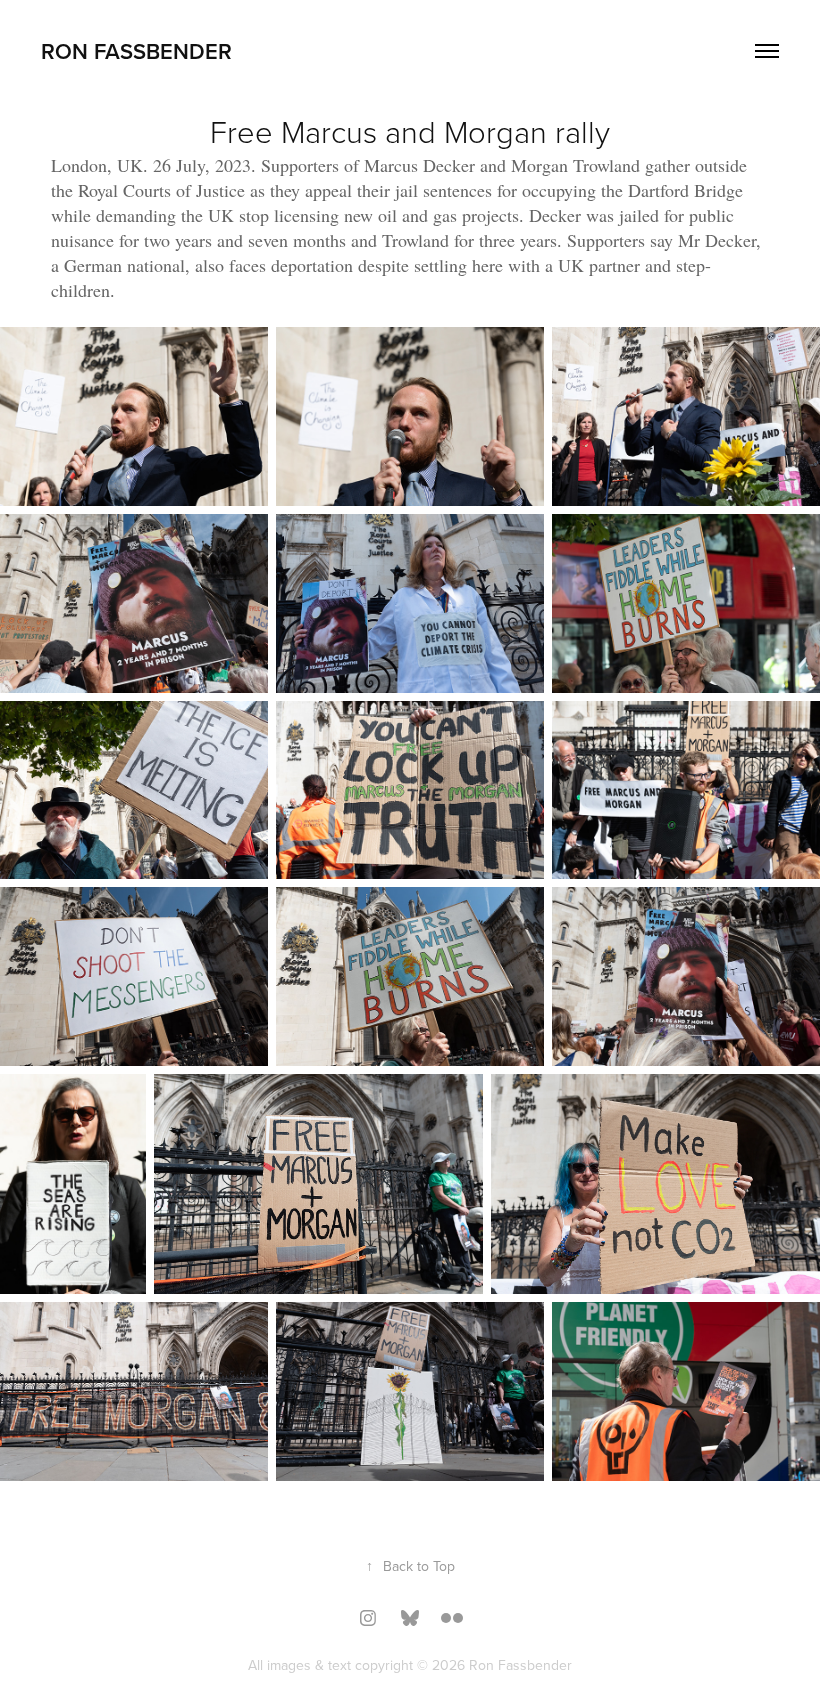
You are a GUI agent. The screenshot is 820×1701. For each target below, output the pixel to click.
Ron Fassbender (136, 51)
